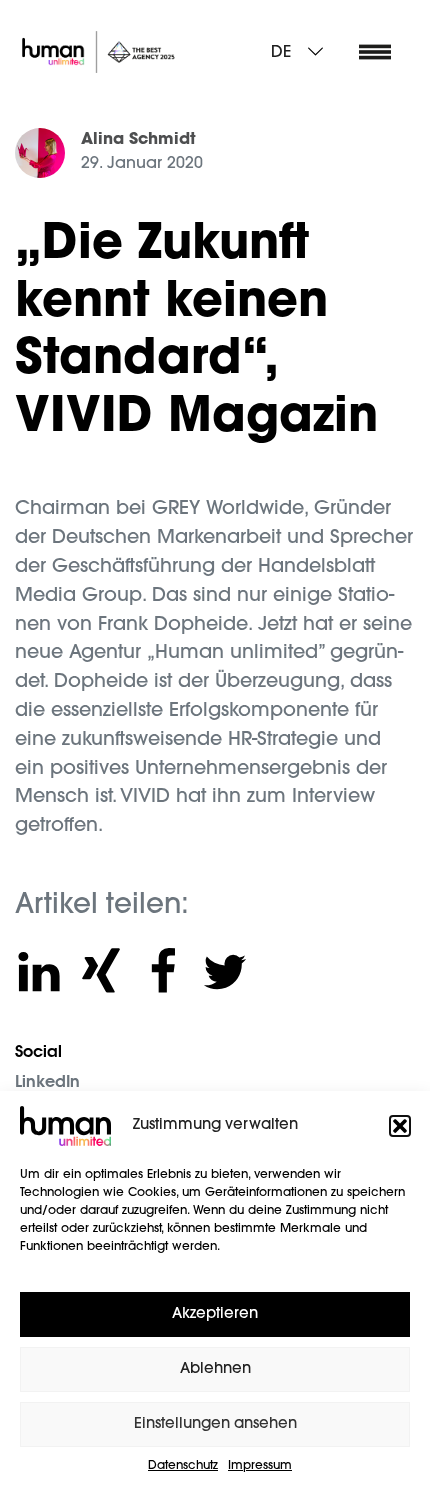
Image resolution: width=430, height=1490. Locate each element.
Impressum (260, 1466)
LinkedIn (47, 1083)
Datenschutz (183, 1466)
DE (281, 53)
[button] (400, 1126)
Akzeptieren (215, 1314)
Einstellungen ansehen (215, 1424)
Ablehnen (215, 1369)
